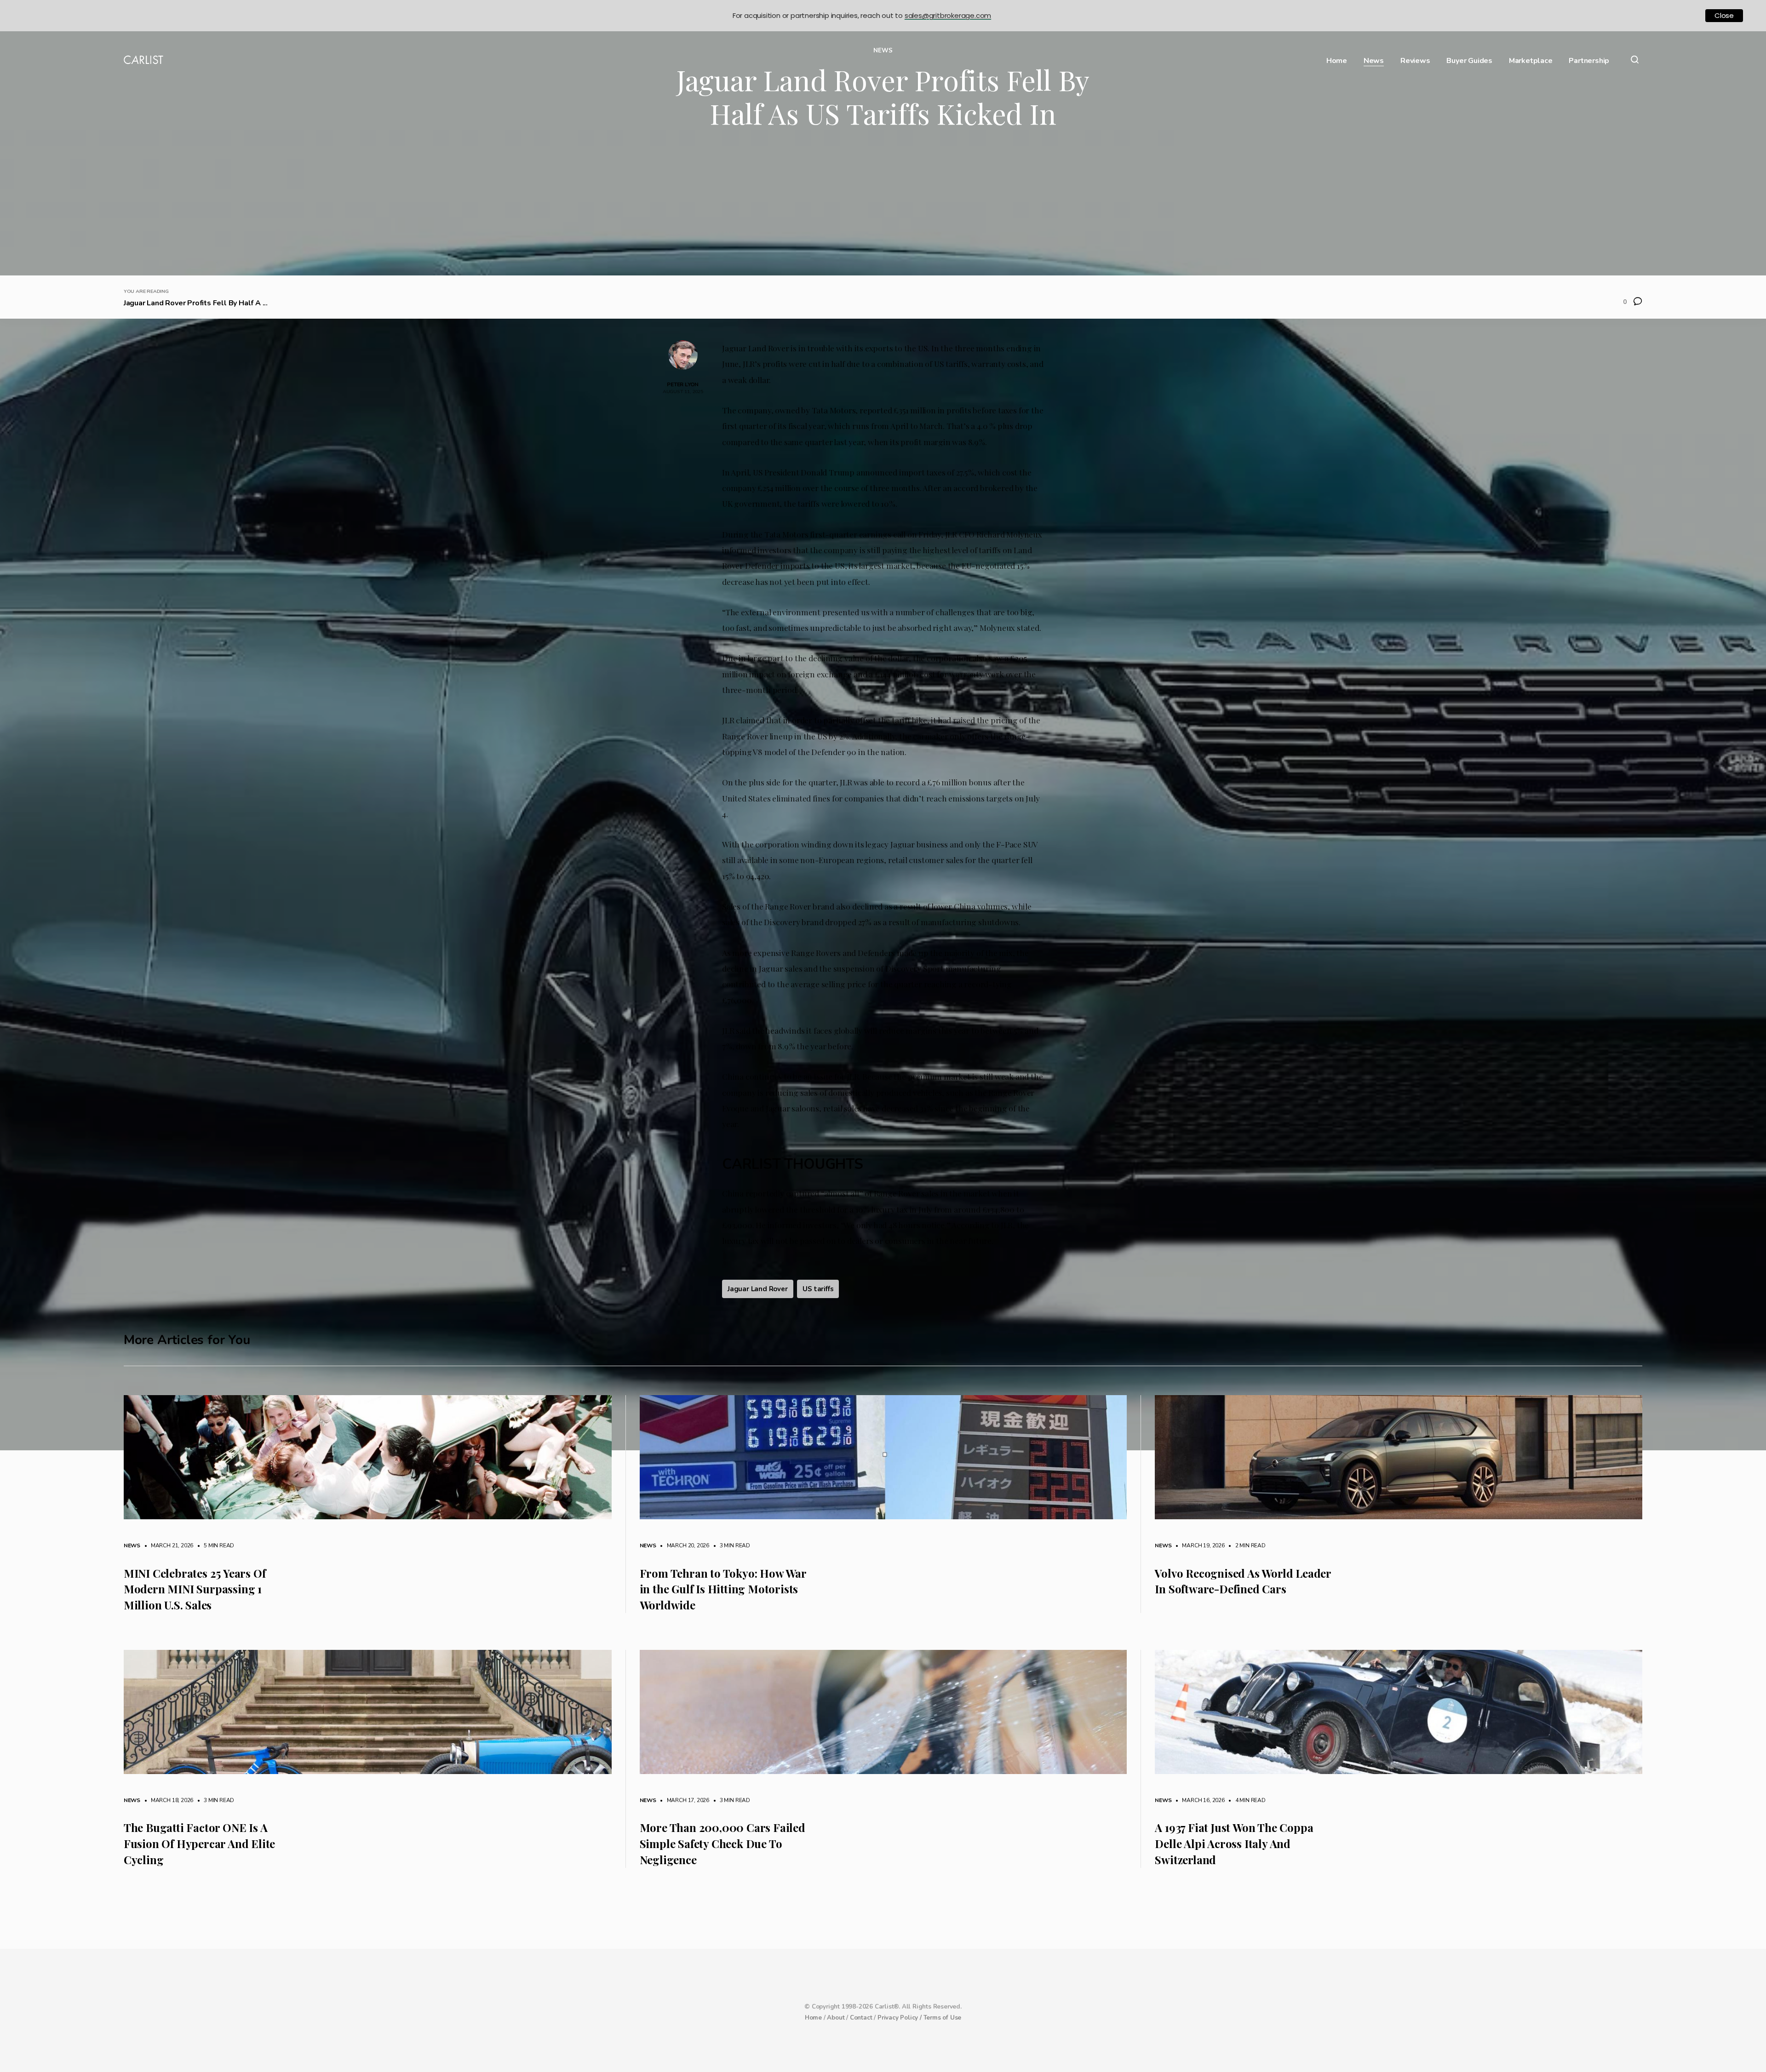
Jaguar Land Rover (758, 1289)
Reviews (1415, 61)
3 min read (730, 1545)
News (1374, 61)
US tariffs (818, 1289)
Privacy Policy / (900, 2018)
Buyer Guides (1469, 61)
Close (1724, 15)
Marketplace (1531, 61)
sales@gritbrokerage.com (948, 15)
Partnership (1589, 61)
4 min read (1246, 1800)
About (836, 2018)
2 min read (1246, 1545)
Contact (861, 2018)
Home (1337, 61)
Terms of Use (943, 2018)
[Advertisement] (883, 206)
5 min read (214, 1545)
